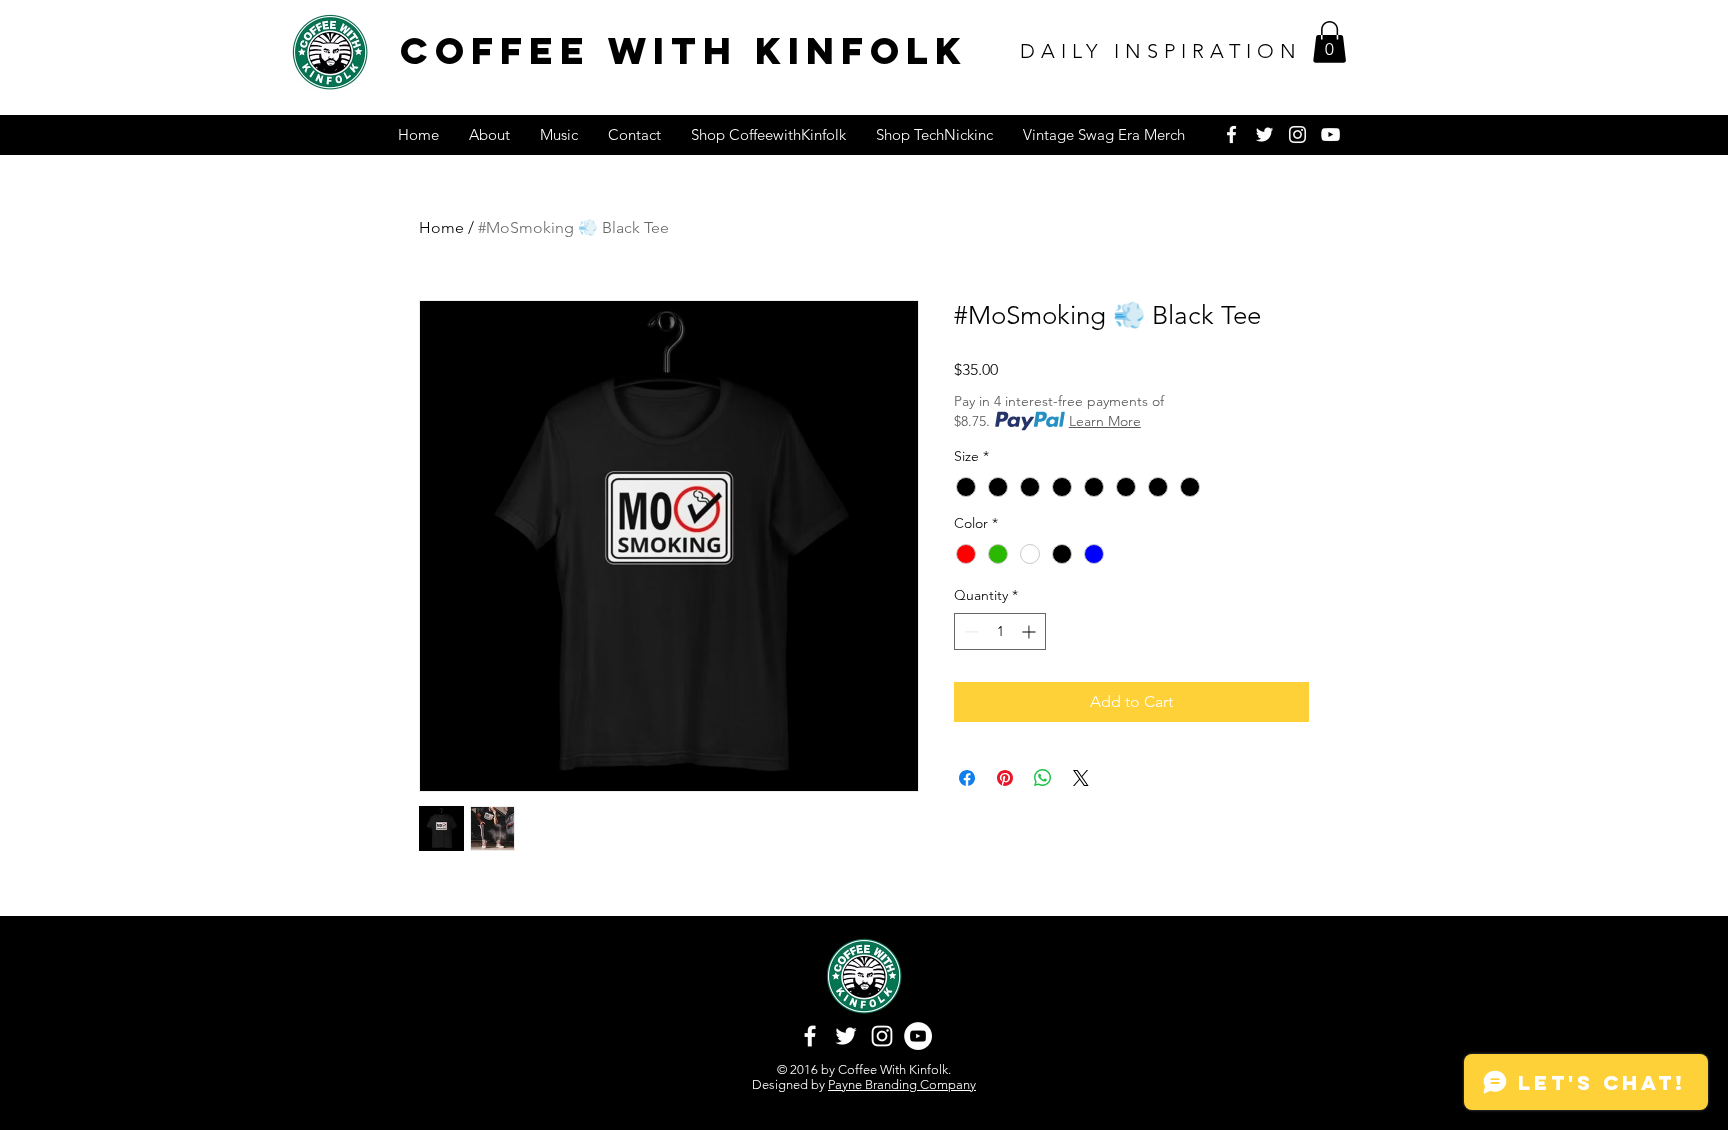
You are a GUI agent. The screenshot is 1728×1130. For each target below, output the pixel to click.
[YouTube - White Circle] (918, 1036)
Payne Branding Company (902, 1084)
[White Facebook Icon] (1231, 134)
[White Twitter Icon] (1264, 134)
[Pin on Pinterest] (1005, 778)
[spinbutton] (1000, 631)
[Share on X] (1081, 778)
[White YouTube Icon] (1330, 134)
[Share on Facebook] (967, 778)
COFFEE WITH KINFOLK (684, 50)
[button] (1329, 42)
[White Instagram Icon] (1297, 134)
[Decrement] (969, 631)
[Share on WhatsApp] (1043, 778)
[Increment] (1030, 631)
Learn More (1105, 421)
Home (441, 227)
